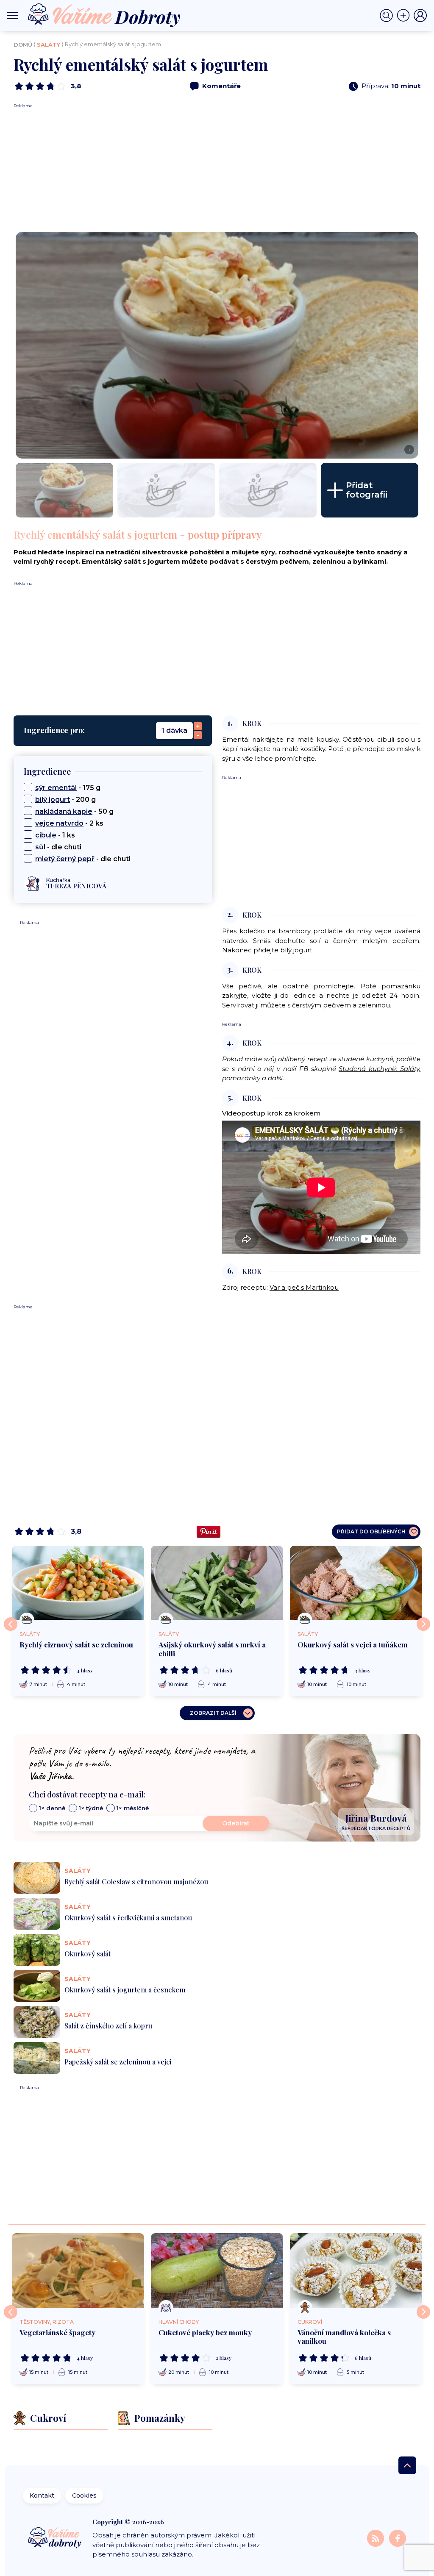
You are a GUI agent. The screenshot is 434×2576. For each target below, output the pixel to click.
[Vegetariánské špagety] (78, 2270)
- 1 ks (55, 835)
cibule (46, 835)
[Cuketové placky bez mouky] (217, 2270)
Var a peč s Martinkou (304, 1287)
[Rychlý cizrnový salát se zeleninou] (78, 1583)
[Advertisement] (217, 168)
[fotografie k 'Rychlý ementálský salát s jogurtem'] (64, 490)
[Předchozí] (11, 1624)
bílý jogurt (53, 800)
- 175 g (68, 788)
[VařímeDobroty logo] (104, 15)
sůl (40, 847)
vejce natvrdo (59, 823)
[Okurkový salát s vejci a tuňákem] (356, 1583)
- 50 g (74, 811)
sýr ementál (56, 788)
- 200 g (65, 800)
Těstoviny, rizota (47, 2322)
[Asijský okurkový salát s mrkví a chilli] (217, 1583)
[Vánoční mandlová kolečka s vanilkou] (356, 2270)
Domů (23, 45)
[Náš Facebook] (398, 2538)
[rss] (376, 2538)
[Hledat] (388, 16)
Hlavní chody (179, 2322)
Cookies (84, 2495)
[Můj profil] (420, 16)
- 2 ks (69, 823)
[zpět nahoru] (407, 2465)
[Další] (423, 1624)
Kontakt (42, 2495)
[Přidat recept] (405, 16)
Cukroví (310, 2322)
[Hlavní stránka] (55, 2538)
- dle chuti (58, 847)
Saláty (49, 45)
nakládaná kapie (64, 811)
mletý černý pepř (65, 859)
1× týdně (91, 1808)
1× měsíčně (133, 1808)
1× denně (52, 1808)
